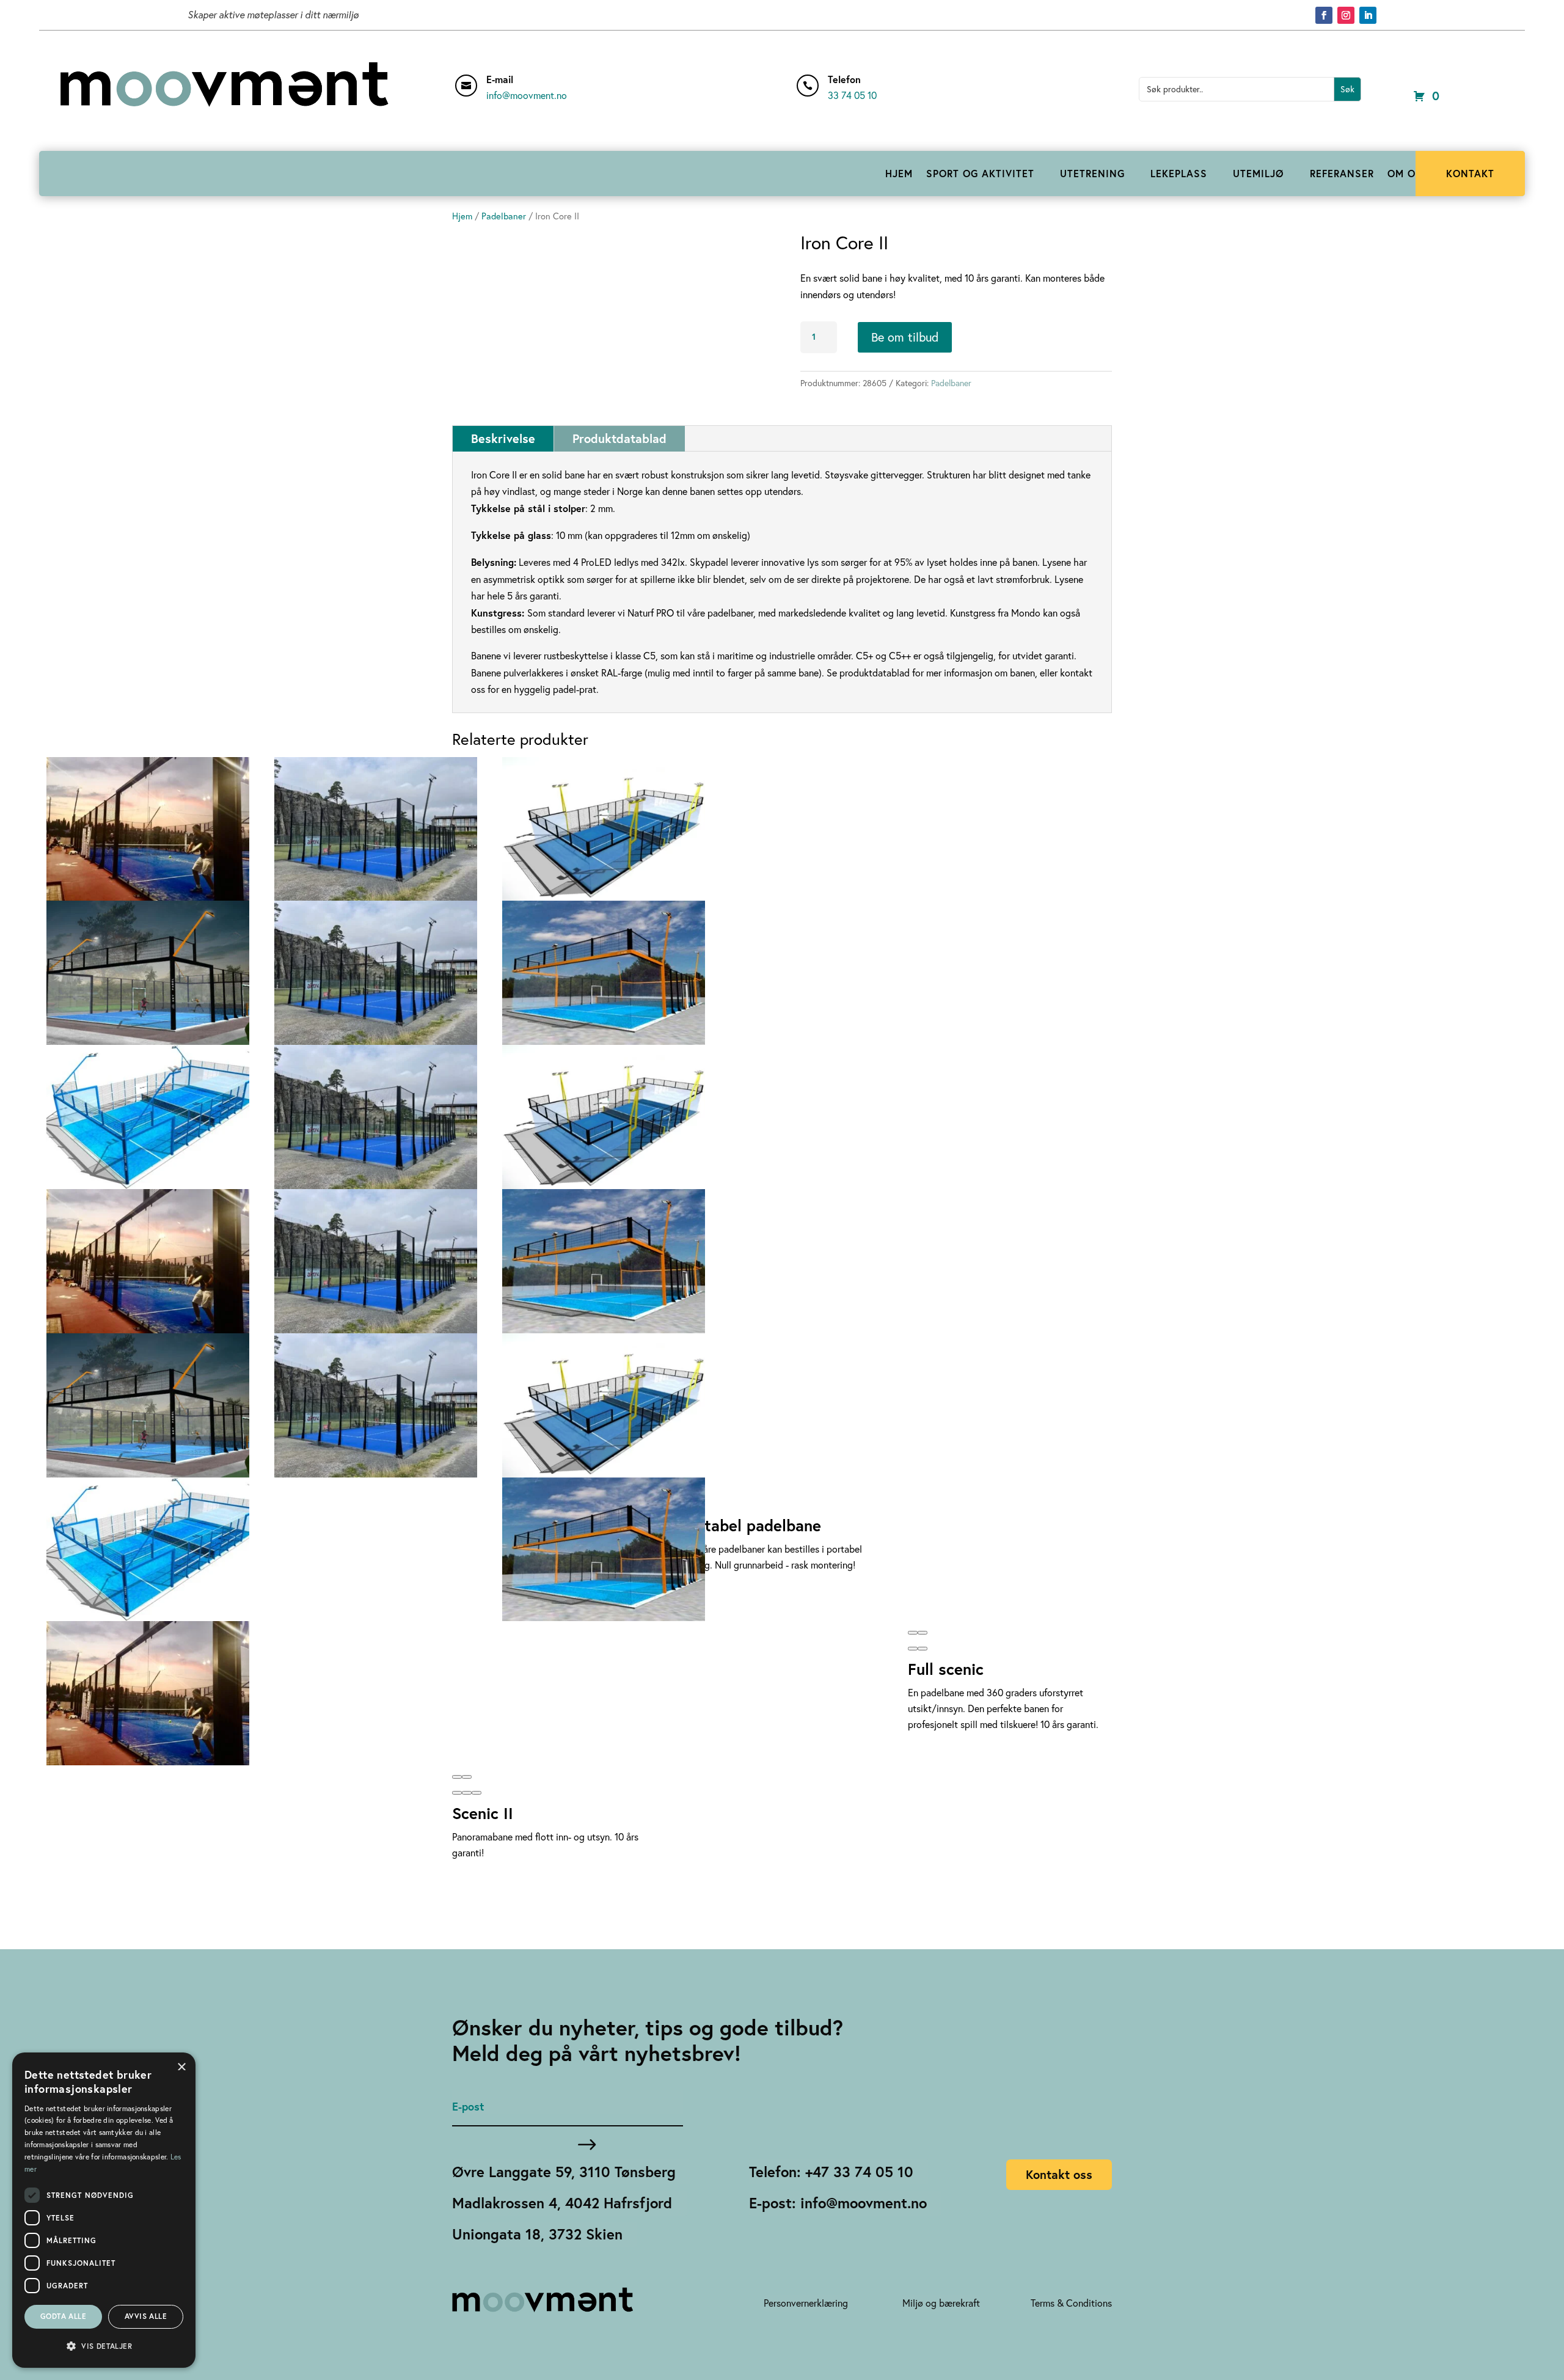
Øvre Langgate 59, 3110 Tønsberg (564, 2172)
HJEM (899, 173)
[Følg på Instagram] (1346, 15)
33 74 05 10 (852, 95)
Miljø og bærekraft (941, 2303)
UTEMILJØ (1259, 173)
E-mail (500, 79)
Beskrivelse (503, 438)
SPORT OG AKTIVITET (980, 173)
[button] (457, 1793)
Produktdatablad (619, 438)
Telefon (844, 79)
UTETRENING (1092, 173)
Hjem (462, 216)
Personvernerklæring (806, 2303)
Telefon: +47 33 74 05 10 (831, 2172)
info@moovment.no (527, 95)
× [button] (182, 2066)
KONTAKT (1470, 173)
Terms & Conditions (1071, 2303)
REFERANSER (1342, 173)
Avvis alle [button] (146, 2316)
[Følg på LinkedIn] (1368, 15)
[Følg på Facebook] (1324, 15)
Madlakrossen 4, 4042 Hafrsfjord (562, 2203)
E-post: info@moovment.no (838, 2203)
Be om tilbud (905, 337)
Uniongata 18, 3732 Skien (537, 2234)
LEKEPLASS (1179, 173)
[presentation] (457, 1777)
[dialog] (104, 2210)
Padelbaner (504, 216)
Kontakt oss (1059, 2174)
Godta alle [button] (63, 2316)
